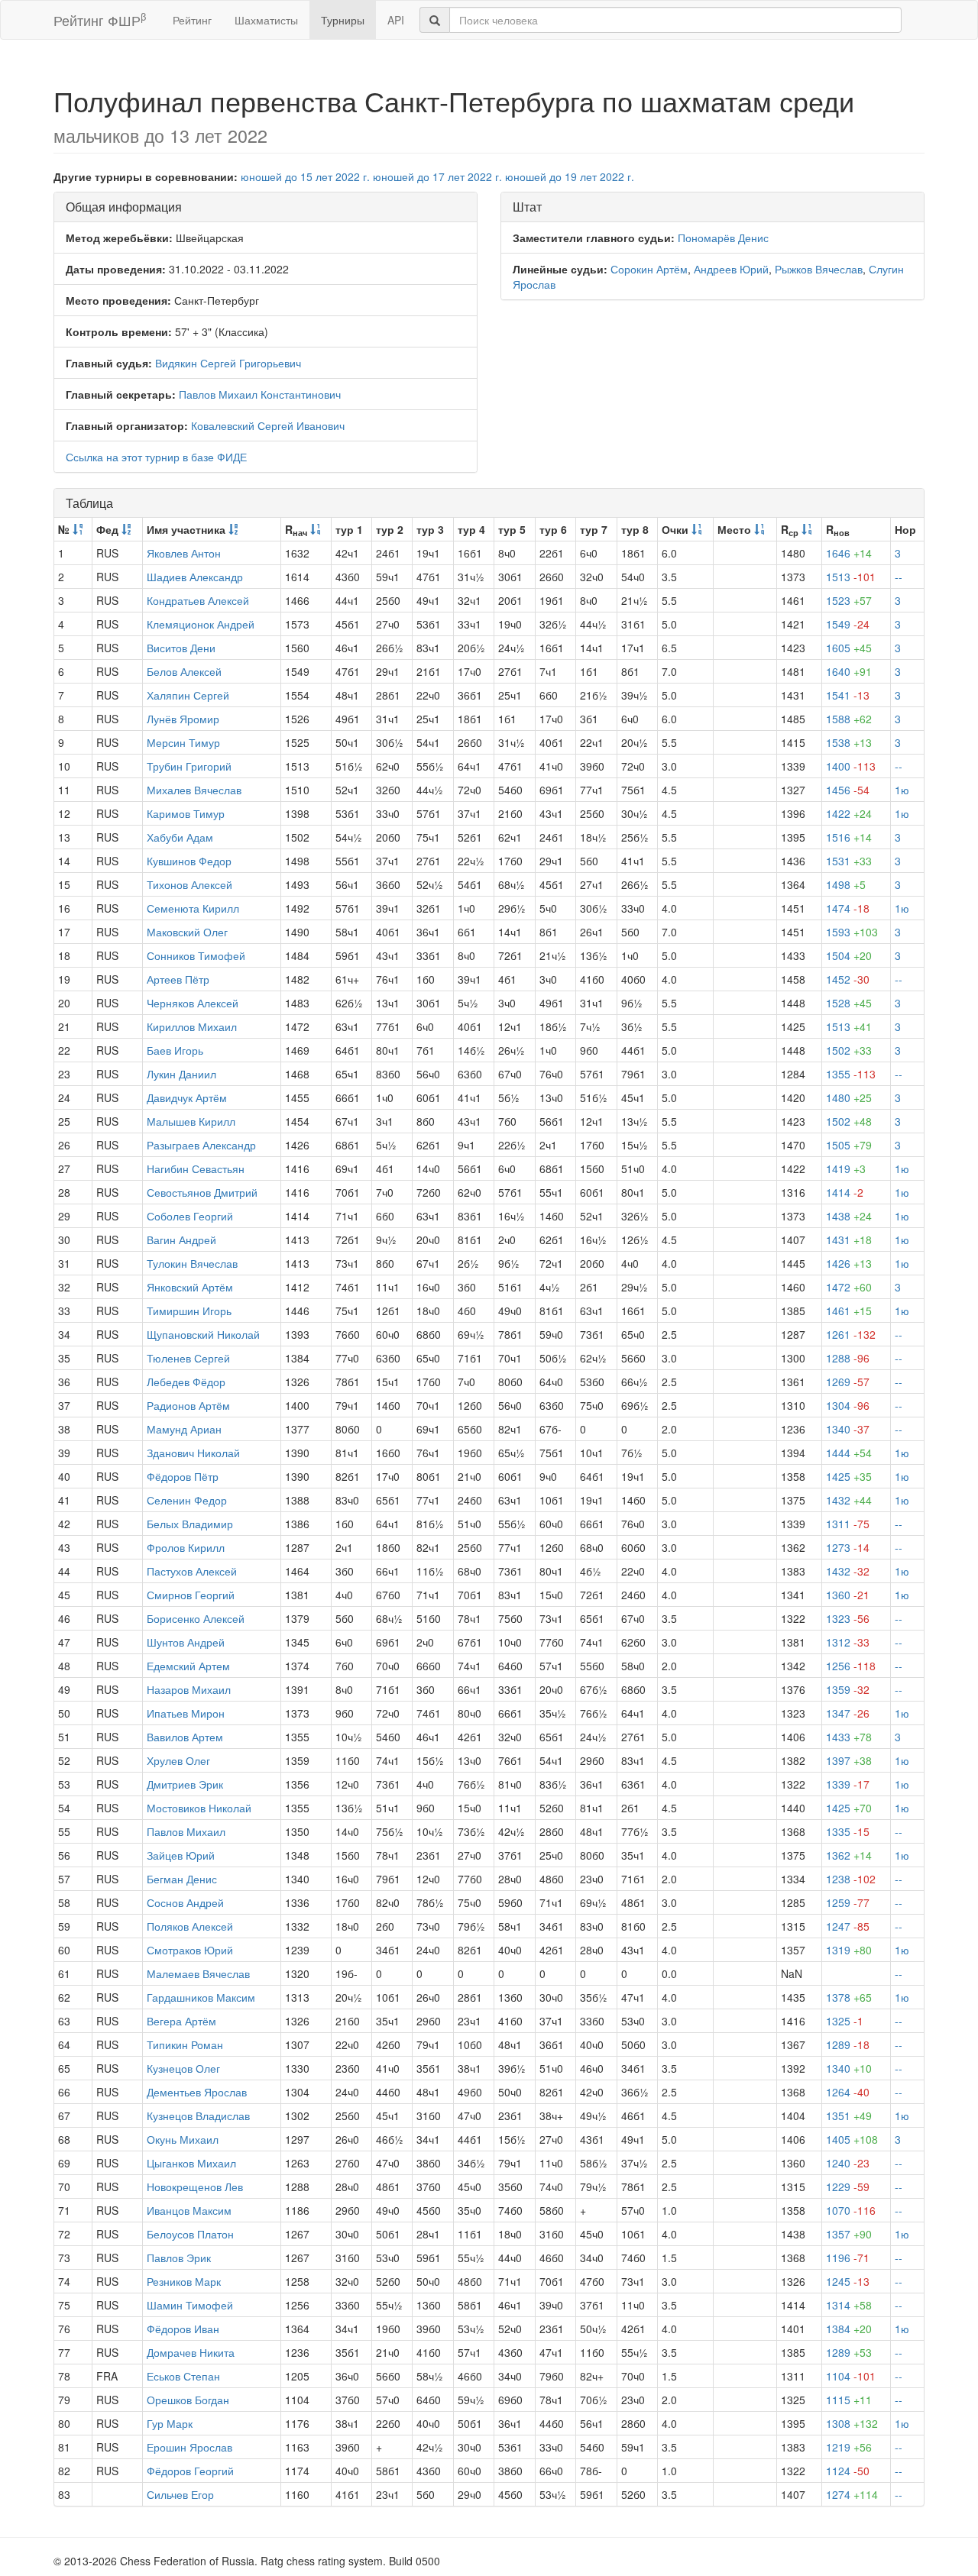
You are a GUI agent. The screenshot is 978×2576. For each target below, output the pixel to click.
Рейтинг (192, 20)
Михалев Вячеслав (194, 790)
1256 (851, 1666)
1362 (849, 1855)
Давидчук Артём (187, 1097)
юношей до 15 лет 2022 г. (305, 176)
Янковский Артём (190, 1287)
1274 (852, 2494)
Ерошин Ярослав (189, 2447)
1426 (849, 1263)
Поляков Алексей (190, 1926)
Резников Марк (184, 2281)
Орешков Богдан (188, 2400)
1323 (848, 1618)
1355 (851, 1074)
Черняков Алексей (193, 1003)
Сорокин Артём (649, 269)
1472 (849, 1287)
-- (899, 577)
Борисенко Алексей (196, 1618)
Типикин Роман (185, 2044)
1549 (848, 624)
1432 (849, 1500)
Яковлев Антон (184, 553)
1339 (848, 1784)
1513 (851, 577)
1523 (849, 600)
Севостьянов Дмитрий (202, 1192)
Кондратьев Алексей (198, 600)
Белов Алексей (184, 671)
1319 (849, 1950)
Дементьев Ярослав (197, 2092)
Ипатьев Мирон (186, 1713)
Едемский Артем (188, 1666)
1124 (848, 2471)
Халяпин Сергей (188, 695)
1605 (849, 648)
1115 (849, 2400)
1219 (849, 2447)
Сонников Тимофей (196, 955)
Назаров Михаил (189, 1689)
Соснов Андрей (185, 1902)
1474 (848, 908)
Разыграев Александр (201, 1145)
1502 (849, 1050)
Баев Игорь (175, 1050)
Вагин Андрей (181, 1240)
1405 (852, 2139)
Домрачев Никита (191, 2352)
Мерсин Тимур (183, 742)
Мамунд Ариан (184, 1429)
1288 (848, 1358)
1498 (846, 884)
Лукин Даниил (181, 1074)
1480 (849, 1097)
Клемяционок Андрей (201, 624)
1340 (848, 1429)
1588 (849, 719)
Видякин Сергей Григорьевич (228, 363)
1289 (848, 2044)
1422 (849, 813)
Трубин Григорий (189, 766)
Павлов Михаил (186, 1831)
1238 (851, 1879)
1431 (849, 1240)
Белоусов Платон (190, 2234)
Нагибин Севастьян (196, 1168)
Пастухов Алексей (192, 1571)
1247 (848, 1926)
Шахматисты (266, 20)
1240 (848, 2163)
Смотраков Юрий (190, 1950)
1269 (848, 1382)
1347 (848, 1713)
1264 (848, 2092)
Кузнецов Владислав (198, 2115)
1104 (851, 2376)
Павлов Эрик (179, 2258)
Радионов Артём (188, 1405)
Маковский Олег (187, 932)
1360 (848, 1595)
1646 (849, 553)
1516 (849, 837)
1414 (845, 1192)
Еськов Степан (183, 2376)
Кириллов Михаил (192, 1026)
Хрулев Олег (178, 1760)
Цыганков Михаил (191, 2163)
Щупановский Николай (203, 1334)
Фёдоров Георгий (190, 2471)
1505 (849, 1145)
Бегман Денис (182, 1879)
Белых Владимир (190, 1524)
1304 (848, 1405)
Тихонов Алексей (189, 884)
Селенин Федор (187, 1500)
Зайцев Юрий (181, 1855)
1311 (848, 1524)
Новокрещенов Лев (195, 2187)
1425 (849, 1476)
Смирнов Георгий (191, 1595)
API (396, 20)
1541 (848, 695)
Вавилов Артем (185, 1737)
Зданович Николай (193, 1453)
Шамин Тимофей (190, 2305)
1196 (848, 2258)
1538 (849, 742)
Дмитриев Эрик (185, 1784)
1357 (849, 2234)
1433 (849, 1737)
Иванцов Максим (189, 2210)
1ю (902, 790)
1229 (848, 2187)
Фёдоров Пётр (183, 1476)
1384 (849, 2329)
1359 (848, 1689)
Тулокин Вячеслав (192, 1263)
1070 (851, 2210)
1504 (849, 955)
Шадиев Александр (195, 577)
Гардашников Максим (201, 1997)
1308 (852, 2423)
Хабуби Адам (180, 837)
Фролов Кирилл (186, 1547)
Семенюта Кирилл (193, 908)
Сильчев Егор (180, 2494)
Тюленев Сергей (188, 1358)
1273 (848, 1547)
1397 (849, 1760)
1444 (849, 1453)
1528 (849, 1003)
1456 (848, 790)
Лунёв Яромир (183, 719)
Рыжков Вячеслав (819, 269)
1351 (849, 2115)
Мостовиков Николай (199, 1808)
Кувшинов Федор (189, 861)
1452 (848, 979)
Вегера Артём (181, 2021)
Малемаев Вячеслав (198, 1973)
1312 (848, 1642)
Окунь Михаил (183, 2139)
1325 (845, 2021)
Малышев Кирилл (191, 1121)
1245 (848, 2281)
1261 (851, 1334)
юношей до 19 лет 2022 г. (570, 176)
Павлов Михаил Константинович (260, 394)
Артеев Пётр (178, 979)
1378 (849, 1997)
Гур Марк (170, 2423)
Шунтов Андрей (186, 1642)
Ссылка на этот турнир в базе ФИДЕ (156, 457)
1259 (848, 1902)
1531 (849, 861)
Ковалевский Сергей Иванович (268, 425)
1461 (849, 1311)
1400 (851, 766)
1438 (849, 1216)
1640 (849, 671)
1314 (849, 2305)
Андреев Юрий (731, 269)
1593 (852, 932)
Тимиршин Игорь (189, 1311)
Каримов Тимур (186, 813)
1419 (846, 1168)
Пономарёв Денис (723, 238)
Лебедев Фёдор (186, 1382)
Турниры (343, 20)
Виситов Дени (181, 648)
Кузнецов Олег (183, 2068)
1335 (848, 1831)
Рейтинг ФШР (100, 19)
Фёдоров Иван (183, 2329)
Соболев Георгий (190, 1216)
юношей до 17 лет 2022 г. (437, 176)
